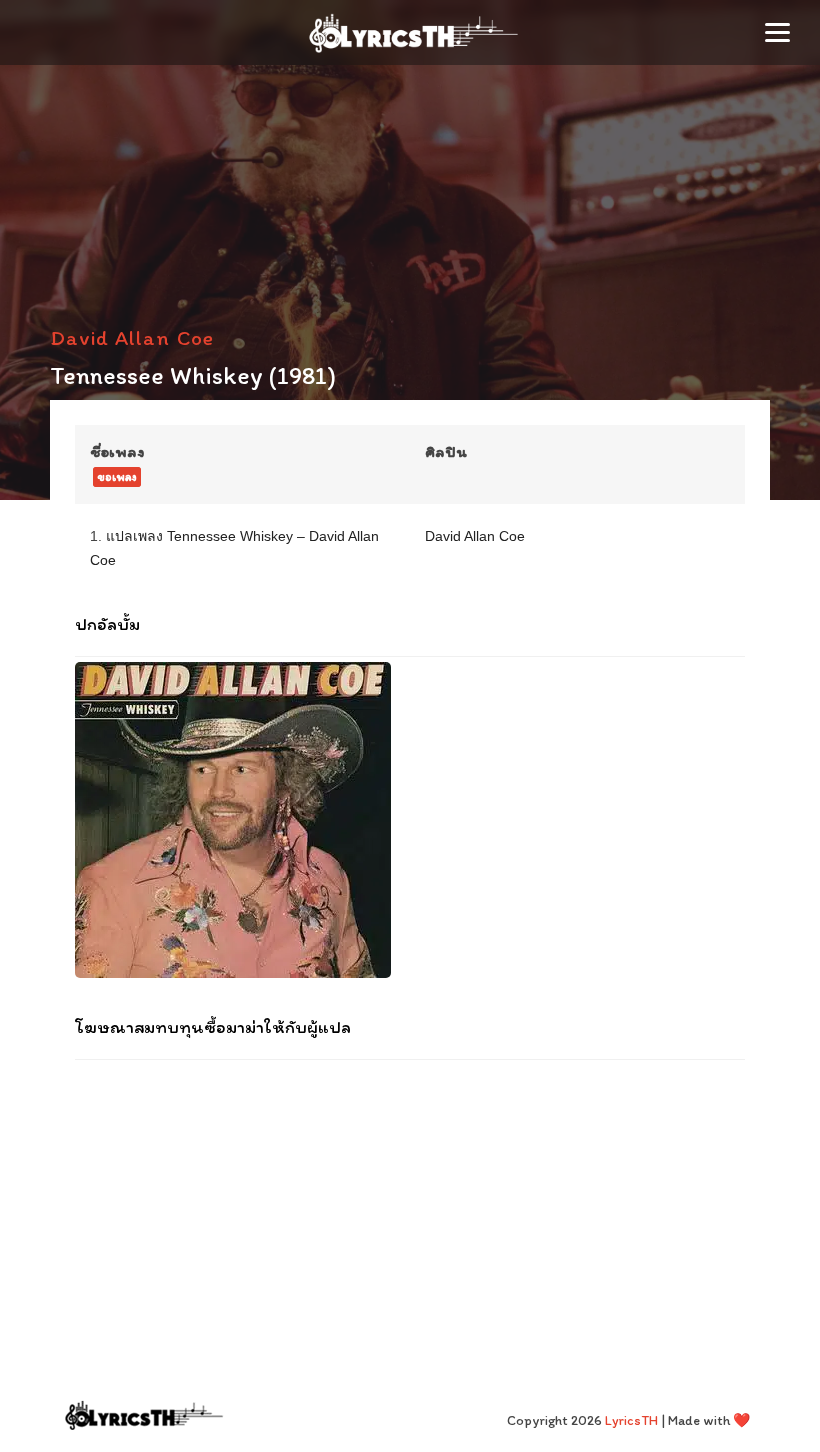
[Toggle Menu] (777, 32)
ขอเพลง (117, 477)
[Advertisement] (410, 1205)
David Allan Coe (132, 337)
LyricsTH (631, 1420)
